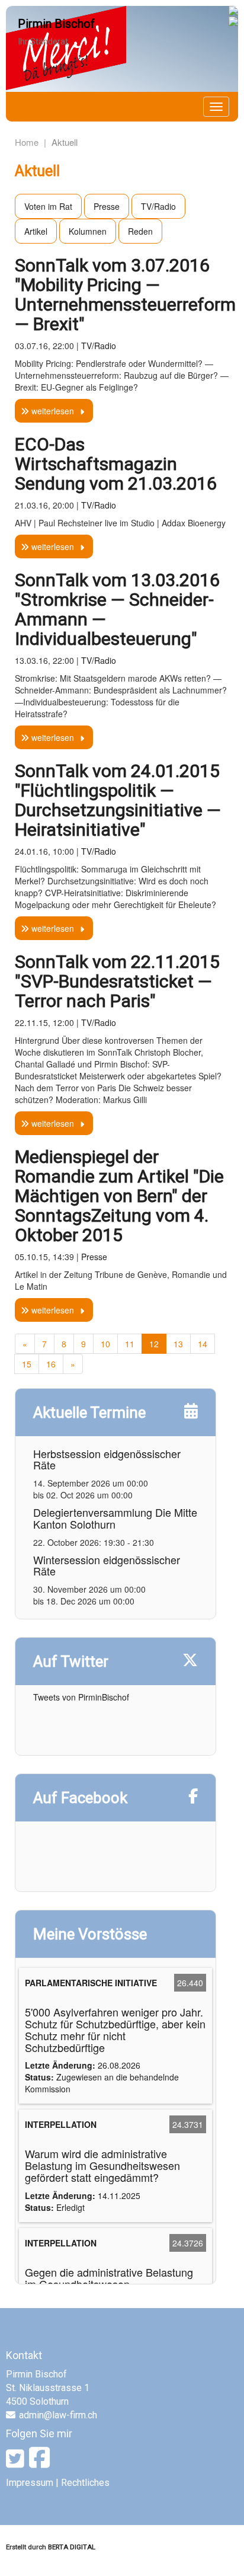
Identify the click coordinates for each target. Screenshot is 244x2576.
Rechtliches (85, 2483)
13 (178, 1344)
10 (105, 1344)
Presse (107, 206)
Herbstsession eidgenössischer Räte (107, 1459)
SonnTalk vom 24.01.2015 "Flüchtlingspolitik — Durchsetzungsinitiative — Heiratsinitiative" (118, 800)
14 (203, 1344)
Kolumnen (88, 231)
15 (27, 1364)
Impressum (30, 2483)
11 (130, 1344)
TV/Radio (158, 206)
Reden (140, 231)
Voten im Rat (48, 206)
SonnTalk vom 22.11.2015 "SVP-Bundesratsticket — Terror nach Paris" (117, 981)
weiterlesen (52, 411)
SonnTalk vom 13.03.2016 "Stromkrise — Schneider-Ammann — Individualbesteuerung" (117, 609)
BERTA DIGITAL (72, 2547)
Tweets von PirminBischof (81, 1697)
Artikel (36, 231)
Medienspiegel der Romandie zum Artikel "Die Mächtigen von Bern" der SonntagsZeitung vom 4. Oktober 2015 (119, 1196)
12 (154, 1344)
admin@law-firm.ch (58, 2415)
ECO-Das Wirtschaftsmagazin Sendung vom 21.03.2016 (116, 464)
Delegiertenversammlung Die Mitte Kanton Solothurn (115, 1518)
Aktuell (65, 142)
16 (51, 1364)
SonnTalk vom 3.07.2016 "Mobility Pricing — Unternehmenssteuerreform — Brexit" (125, 295)
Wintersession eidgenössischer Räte (107, 1565)
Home (27, 142)
